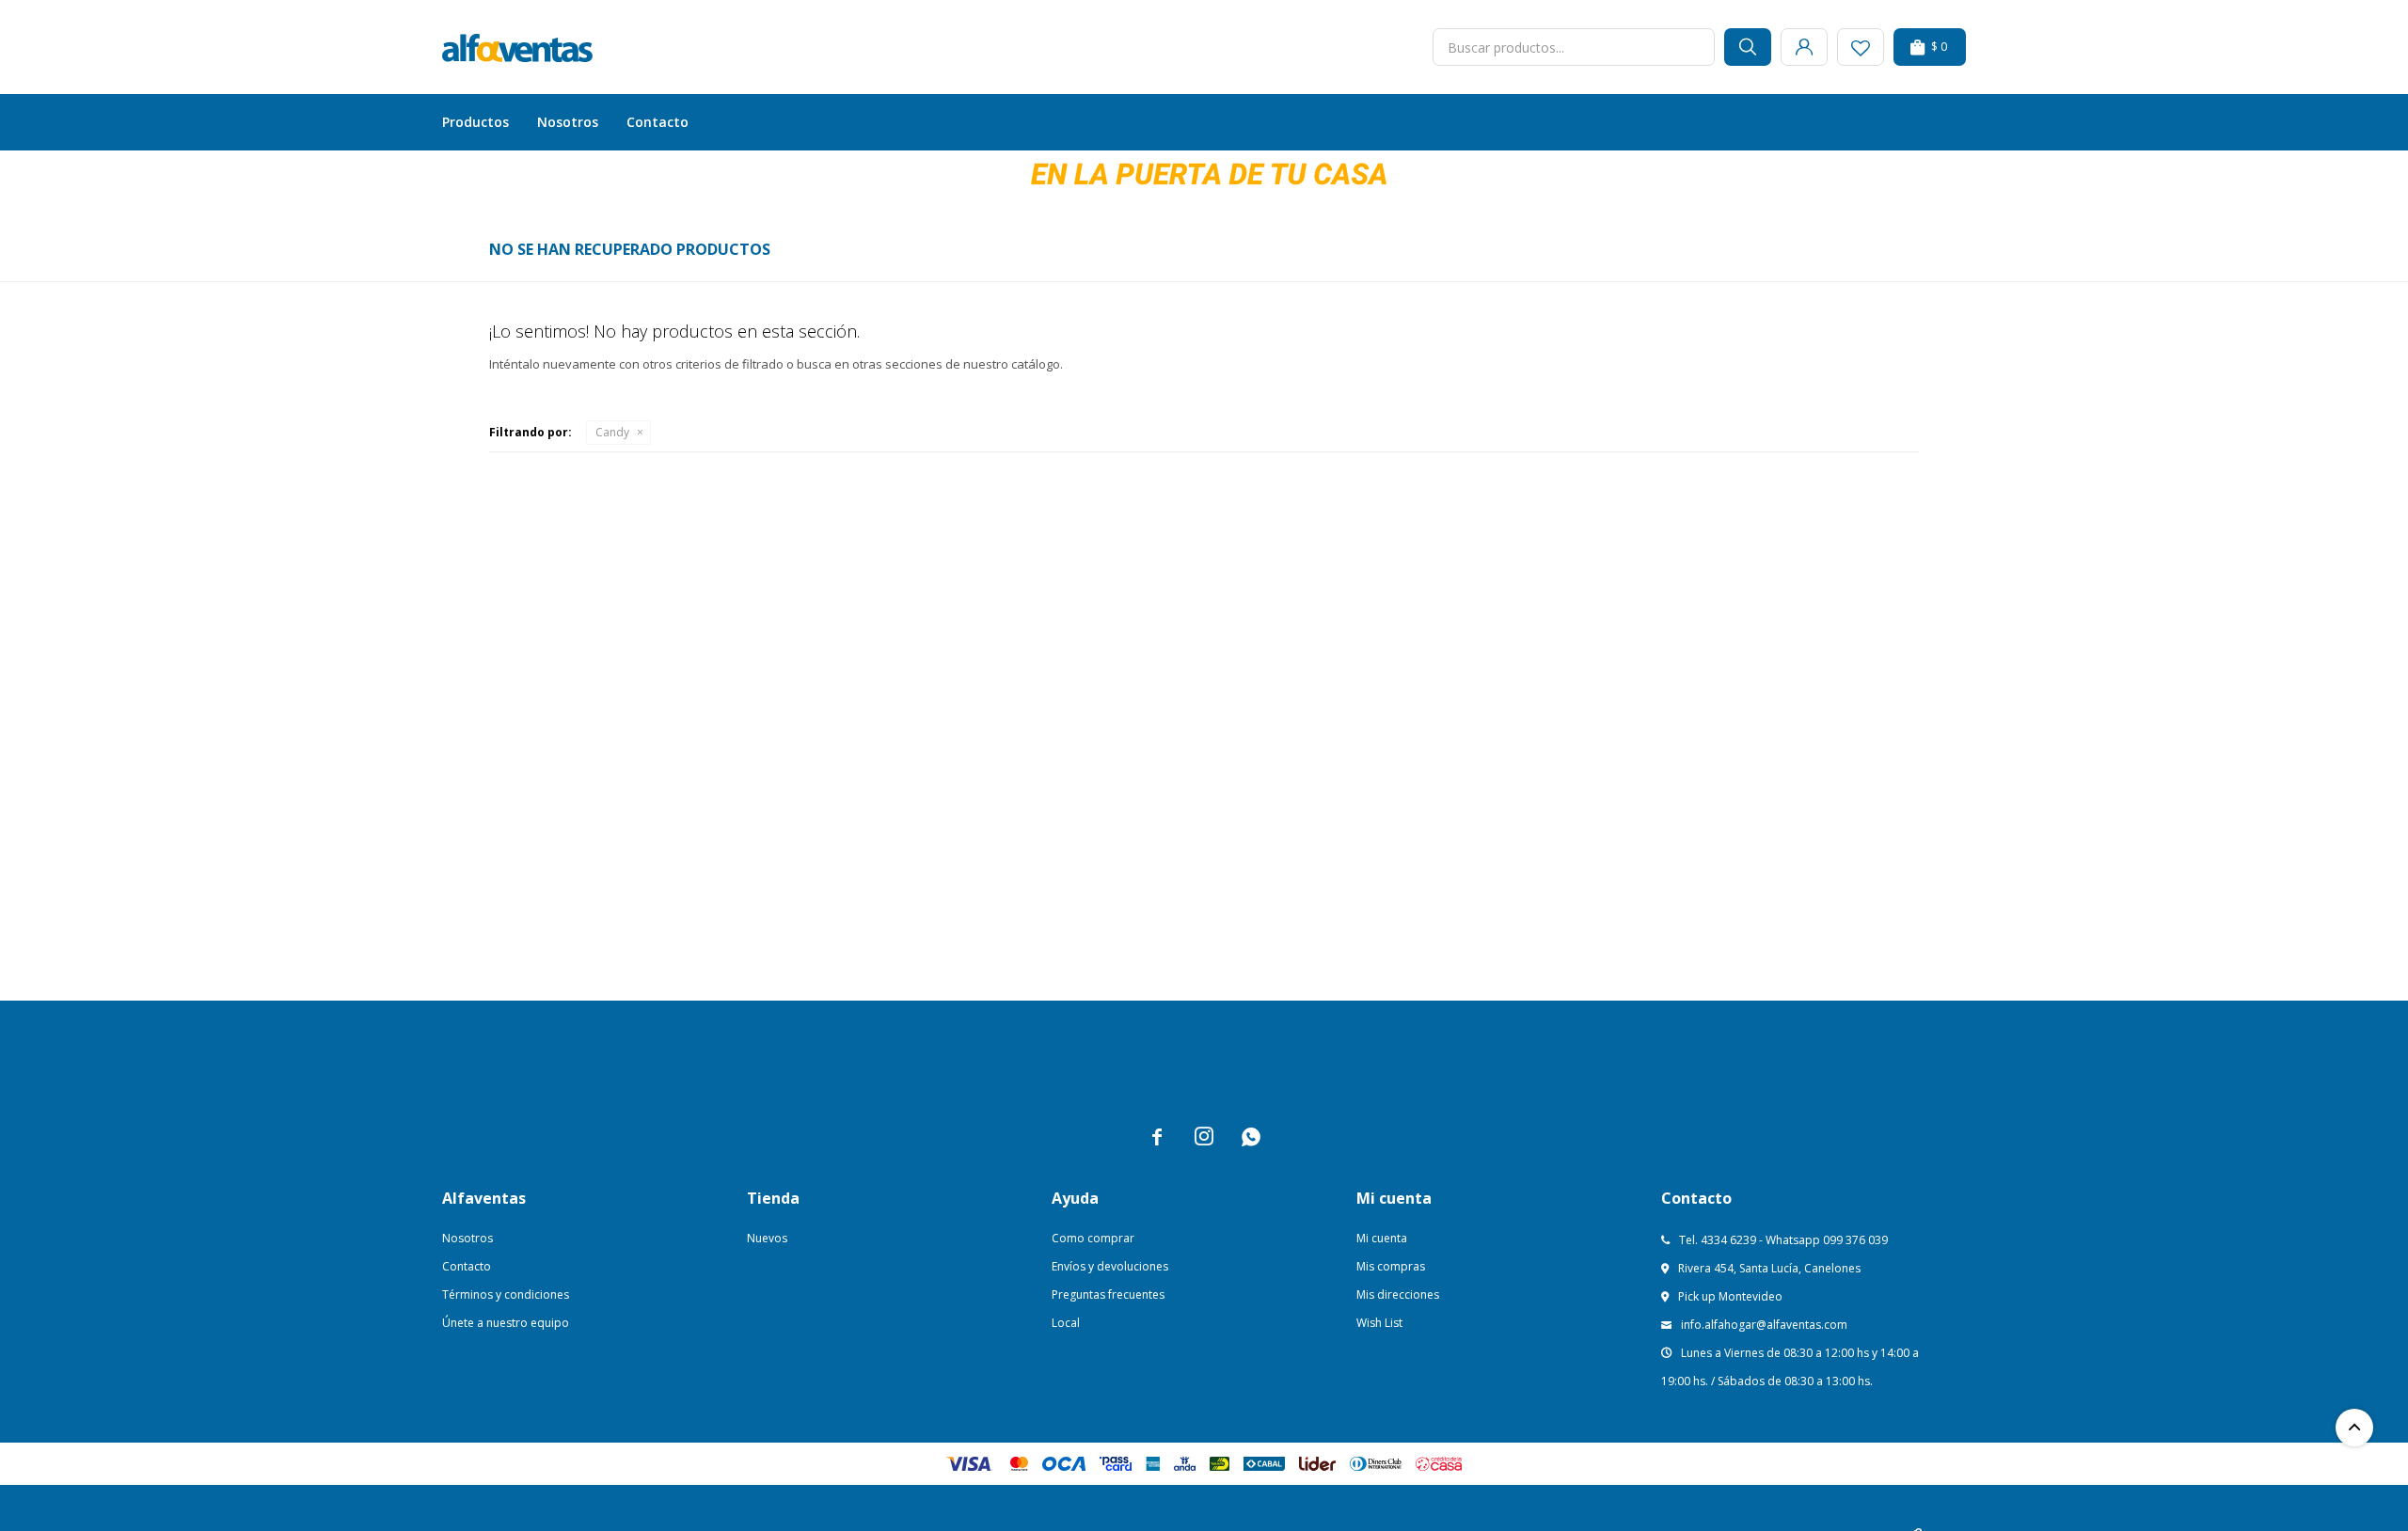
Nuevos (767, 1238)
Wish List (1379, 1323)
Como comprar (1093, 1238)
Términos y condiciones (506, 1294)
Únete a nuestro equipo (506, 1323)
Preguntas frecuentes (1108, 1294)
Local (1066, 1323)
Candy (612, 432)
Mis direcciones (1398, 1294)
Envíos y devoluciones (1110, 1266)
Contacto (657, 122)
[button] (1748, 47)
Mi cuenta (1382, 1238)
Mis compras (1391, 1266)
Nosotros (568, 122)
